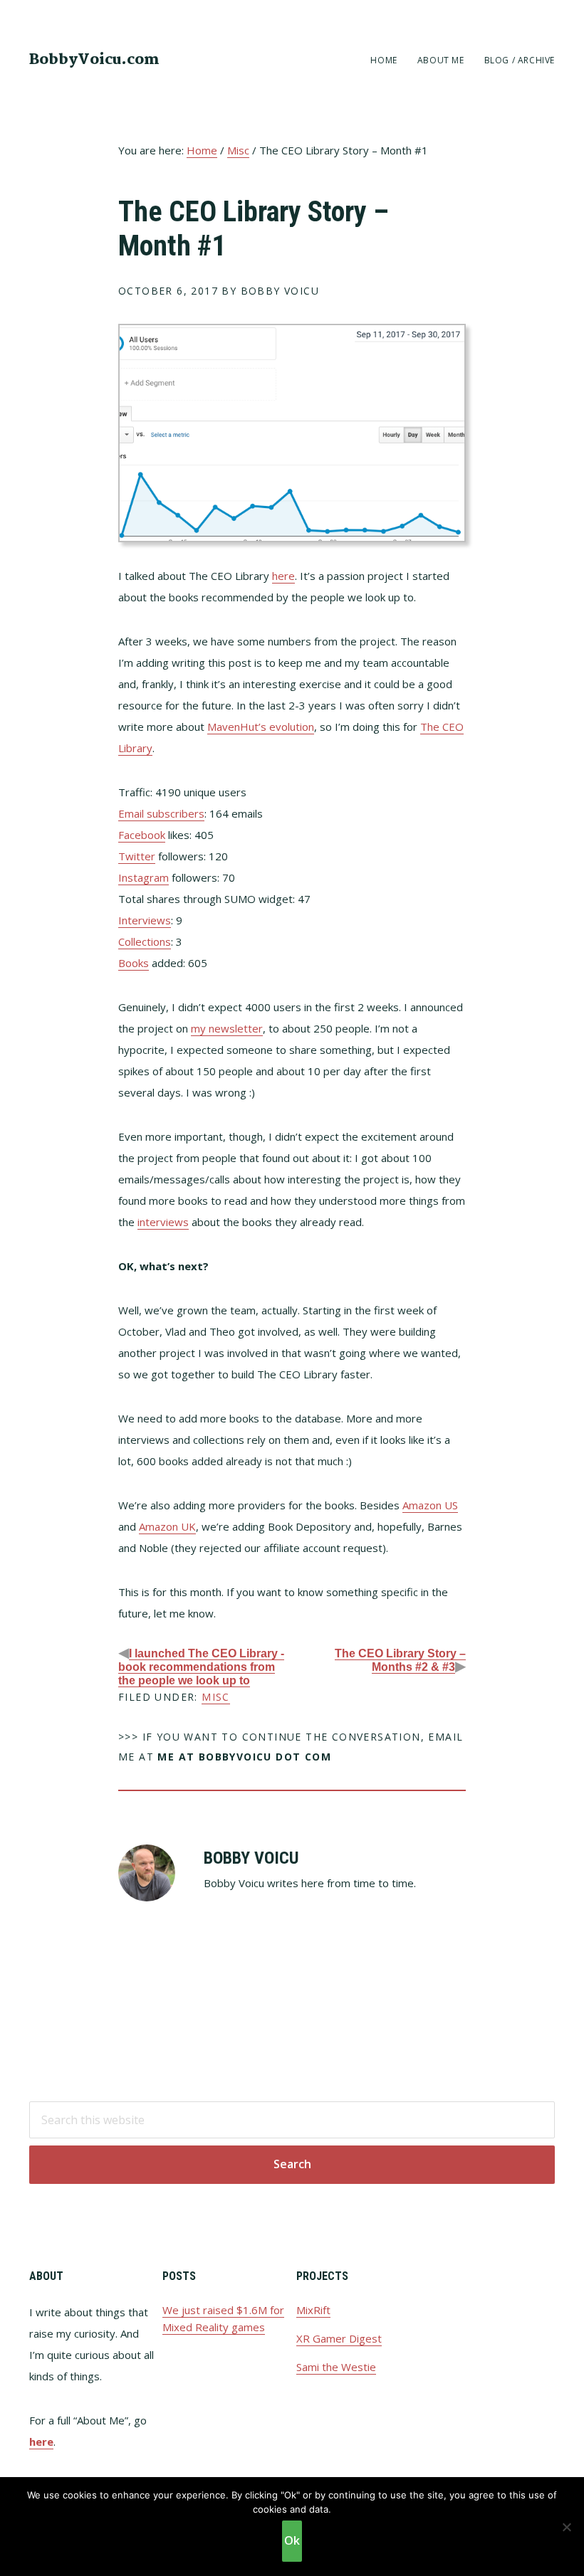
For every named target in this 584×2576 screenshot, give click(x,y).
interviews (163, 1222)
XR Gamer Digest (339, 2338)
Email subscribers (161, 813)
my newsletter (227, 1028)
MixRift (313, 2310)
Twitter (137, 856)
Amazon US (430, 1505)
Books (134, 963)
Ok (292, 2540)
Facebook (142, 835)
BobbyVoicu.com (94, 60)
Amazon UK (167, 1526)
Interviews (145, 920)
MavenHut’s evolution (261, 727)
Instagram (144, 877)
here (283, 576)
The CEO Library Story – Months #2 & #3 (400, 1660)
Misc (216, 1697)
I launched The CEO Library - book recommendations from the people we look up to (201, 1667)
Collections (145, 941)
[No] (566, 2527)
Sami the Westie (336, 2367)
